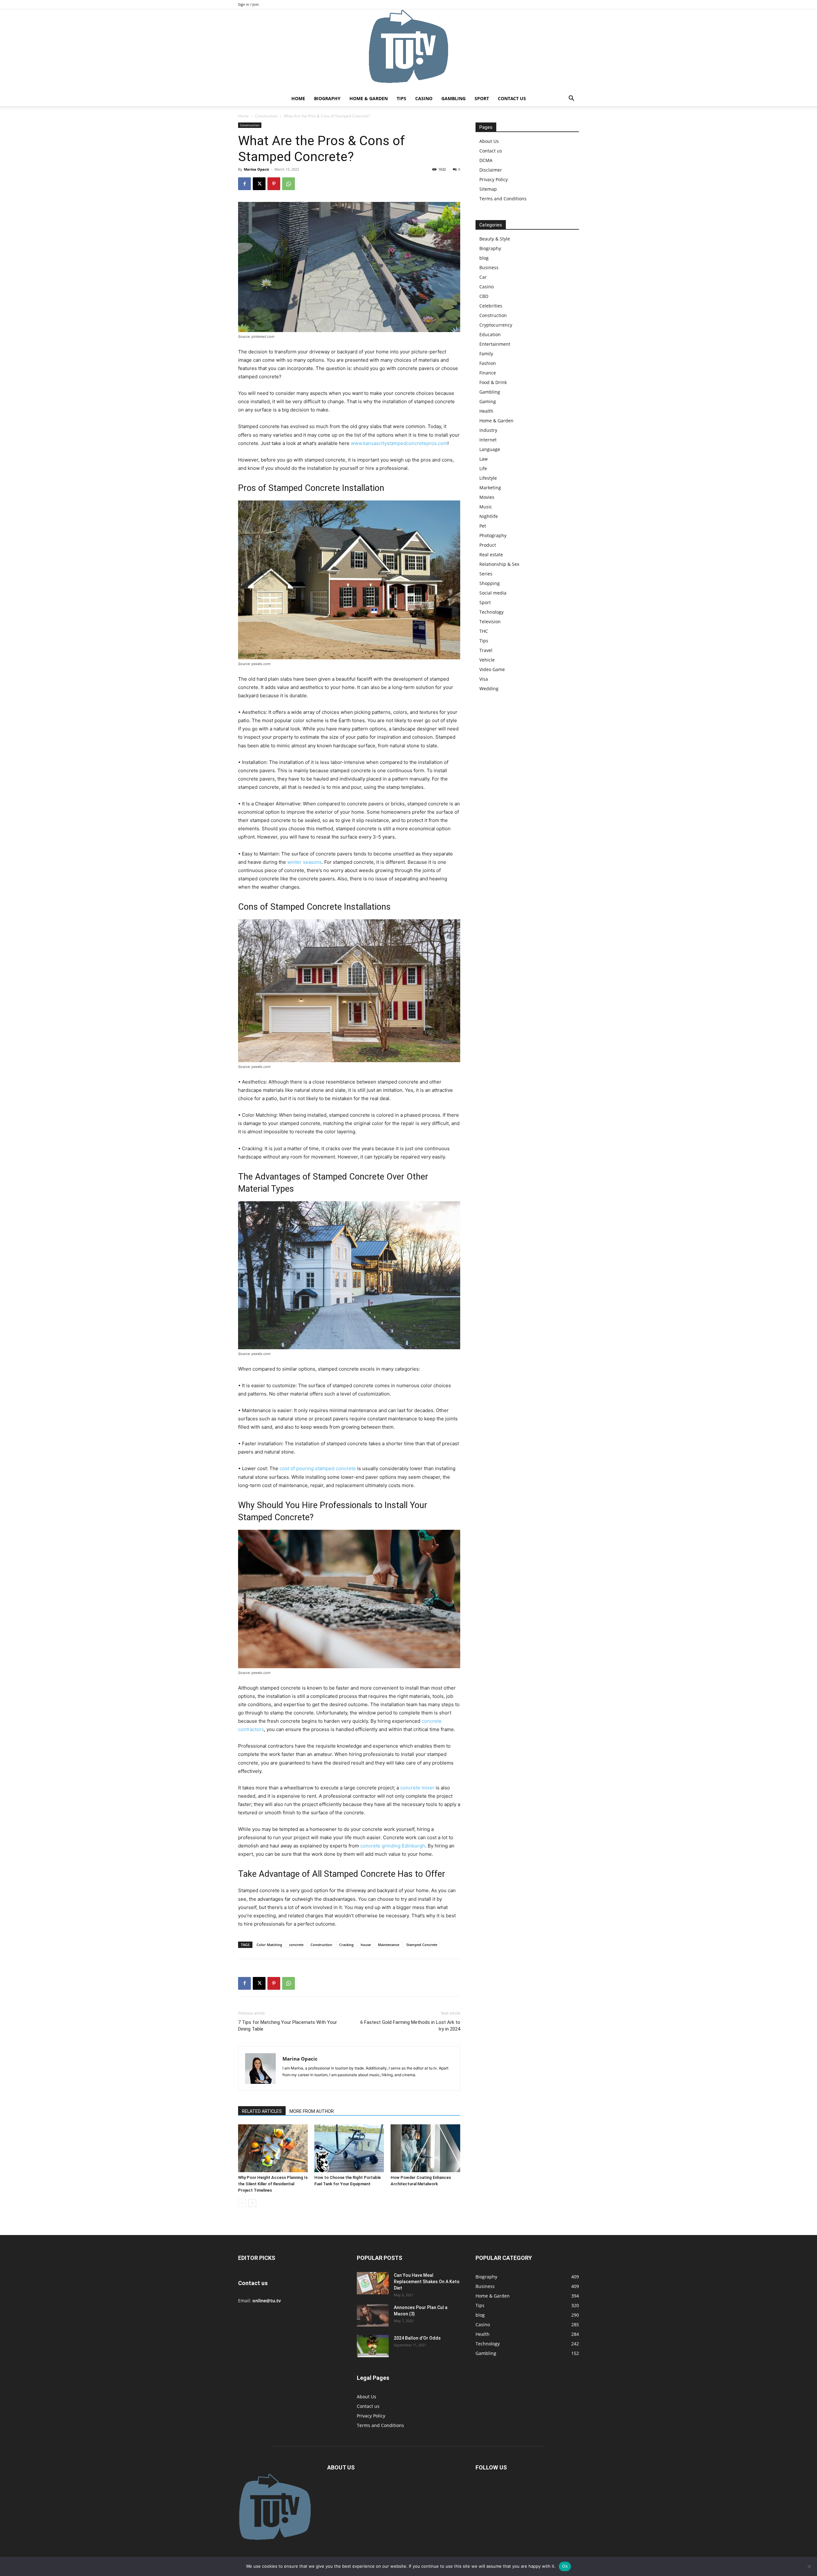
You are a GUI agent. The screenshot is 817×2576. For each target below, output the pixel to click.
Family (486, 354)
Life (483, 468)
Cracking (346, 1945)
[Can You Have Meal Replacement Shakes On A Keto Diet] (373, 2283)
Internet (488, 440)
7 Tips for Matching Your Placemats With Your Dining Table (288, 2026)
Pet (483, 526)
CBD (484, 296)
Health (486, 411)
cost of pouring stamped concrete (318, 1468)
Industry (488, 430)
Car (483, 277)
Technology (491, 612)
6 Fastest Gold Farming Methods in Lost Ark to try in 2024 (410, 2026)
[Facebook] (244, 184)
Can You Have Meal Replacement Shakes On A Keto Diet (427, 2282)
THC (484, 631)
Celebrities (491, 306)
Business (489, 267)
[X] (259, 184)
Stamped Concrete (422, 1945)
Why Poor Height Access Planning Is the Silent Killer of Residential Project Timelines (273, 2184)
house (366, 1945)
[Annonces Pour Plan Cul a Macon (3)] (373, 2315)
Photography (493, 535)
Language (490, 449)
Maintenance (389, 1945)
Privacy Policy (494, 179)
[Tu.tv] (408, 50)
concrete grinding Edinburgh (393, 1846)
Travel (486, 650)
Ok (565, 2566)
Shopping (490, 583)
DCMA (486, 160)
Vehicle (487, 660)
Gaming (488, 401)
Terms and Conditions (503, 199)
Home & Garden (369, 98)
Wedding (489, 688)
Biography (327, 98)
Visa (484, 679)
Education (490, 334)
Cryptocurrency (496, 325)
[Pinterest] (274, 184)
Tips (401, 98)
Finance (488, 373)
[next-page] (252, 2203)
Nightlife (489, 516)
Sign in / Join (248, 4)
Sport (482, 98)
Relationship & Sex (499, 564)
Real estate (491, 555)
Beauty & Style (495, 239)
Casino (424, 98)
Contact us (512, 98)
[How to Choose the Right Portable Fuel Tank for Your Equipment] (349, 2148)
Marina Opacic (257, 169)
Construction (266, 116)
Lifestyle (488, 478)
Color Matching (269, 1945)
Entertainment (495, 344)
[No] (809, 2566)
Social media (493, 593)
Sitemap (488, 189)
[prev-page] (242, 2203)
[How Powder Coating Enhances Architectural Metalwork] (425, 2148)
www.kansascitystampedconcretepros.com (399, 443)
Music (486, 507)
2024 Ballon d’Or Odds (417, 2338)
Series (486, 574)
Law (483, 459)
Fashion (488, 363)
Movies (487, 497)
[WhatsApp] (289, 184)
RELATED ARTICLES (262, 2111)
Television (490, 622)
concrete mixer (417, 1788)
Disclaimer (491, 170)
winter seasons (304, 862)
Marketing (490, 488)
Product (488, 545)
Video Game (492, 669)
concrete (296, 1945)
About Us (489, 141)
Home (298, 98)
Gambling (453, 98)
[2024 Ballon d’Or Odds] (373, 2346)
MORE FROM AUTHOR (312, 2111)
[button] (571, 99)
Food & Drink (493, 382)
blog (484, 258)
